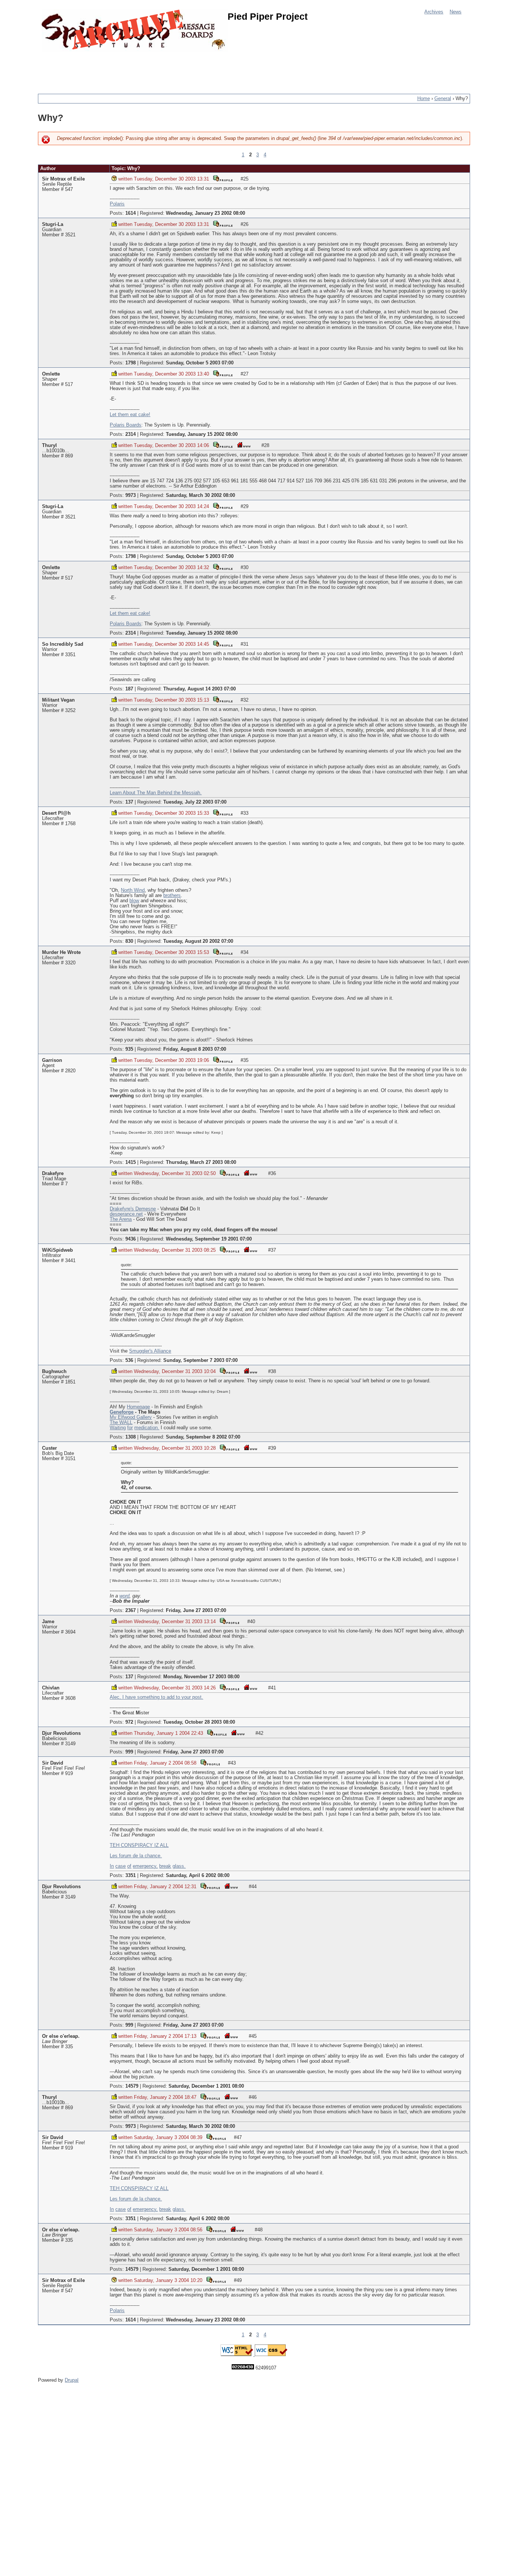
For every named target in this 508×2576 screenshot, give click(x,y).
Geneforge (122, 1412)
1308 (131, 1437)
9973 (131, 495)
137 (129, 802)
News (456, 12)
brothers (172, 896)
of (129, 1866)
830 (129, 941)
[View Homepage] (244, 445)
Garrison (52, 1060)
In (112, 1866)
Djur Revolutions (61, 1733)
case (120, 1866)
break (165, 1866)
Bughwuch (54, 1372)
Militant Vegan (58, 700)
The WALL (121, 1423)
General (443, 99)
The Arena (121, 1219)
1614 (131, 213)
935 (129, 1049)
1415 (131, 1162)
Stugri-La (53, 224)
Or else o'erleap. (61, 2036)
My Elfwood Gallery (131, 1417)
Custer (49, 1448)
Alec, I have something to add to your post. (156, 1697)
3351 (131, 1876)
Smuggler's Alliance (150, 1351)
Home (424, 99)
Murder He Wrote (61, 952)
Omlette (51, 374)
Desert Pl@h (56, 813)
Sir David (53, 1763)
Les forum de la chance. (136, 1856)
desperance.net (126, 1214)
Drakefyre (53, 1174)
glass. (179, 1866)
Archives (434, 12)
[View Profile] (223, 178)
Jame (48, 1622)
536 (129, 1360)
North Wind (133, 890)
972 (129, 1722)
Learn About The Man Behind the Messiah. (156, 793)
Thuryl (49, 446)
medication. (147, 1428)
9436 (131, 1239)
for (130, 1428)
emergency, (145, 1866)
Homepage (138, 1407)
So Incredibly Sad (63, 644)
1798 (131, 363)
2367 (131, 1611)
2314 (131, 434)
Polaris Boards (126, 425)
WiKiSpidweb (57, 1250)
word (124, 1596)
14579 (132, 2086)
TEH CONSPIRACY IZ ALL (139, 1845)
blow (134, 901)
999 (129, 1752)
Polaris (117, 204)
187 (129, 689)
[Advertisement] (173, 69)
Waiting (118, 1428)
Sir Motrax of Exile (63, 179)
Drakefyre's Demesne (133, 1209)
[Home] (135, 31)
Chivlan (51, 1688)
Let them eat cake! (130, 415)
